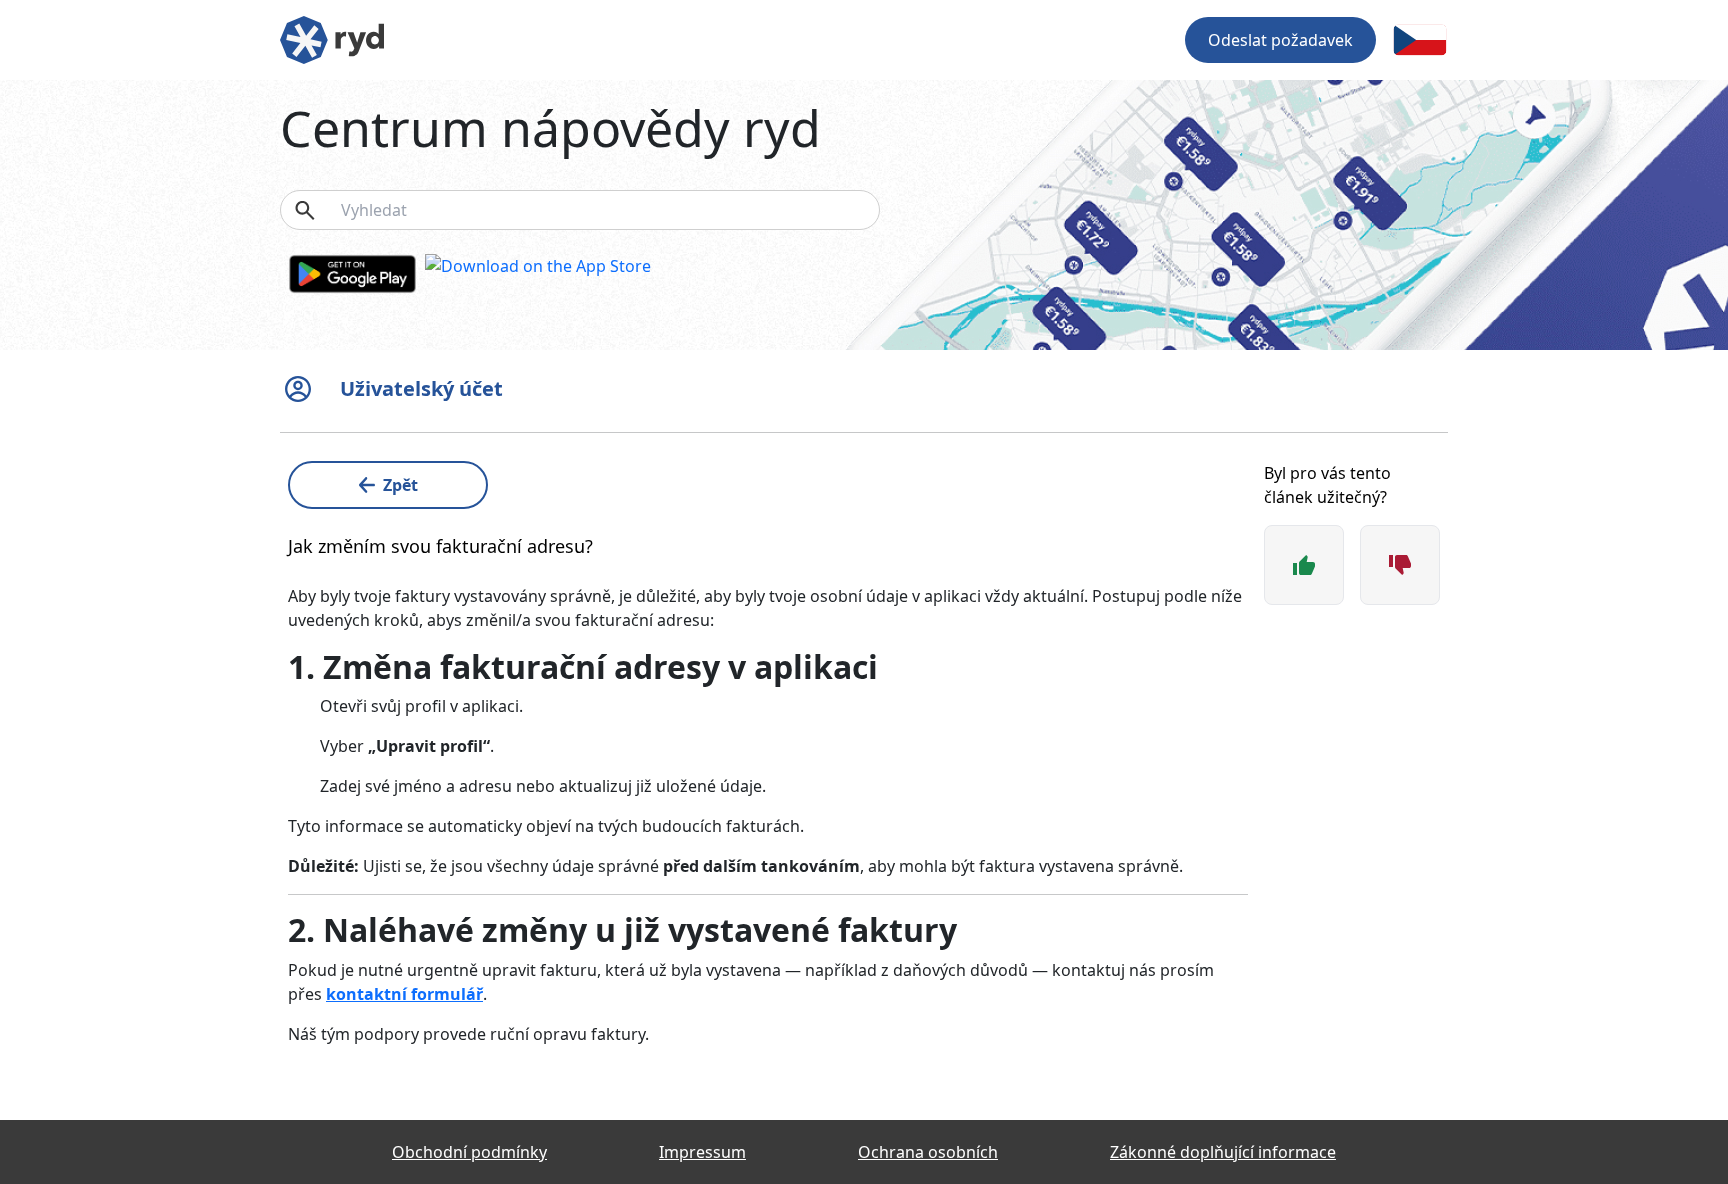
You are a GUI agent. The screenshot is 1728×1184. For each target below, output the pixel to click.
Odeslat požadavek (1280, 40)
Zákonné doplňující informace (1223, 1152)
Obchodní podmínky (469, 1152)
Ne (1400, 565)
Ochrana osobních (928, 1152)
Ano (1304, 565)
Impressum (702, 1152)
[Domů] (332, 38)
